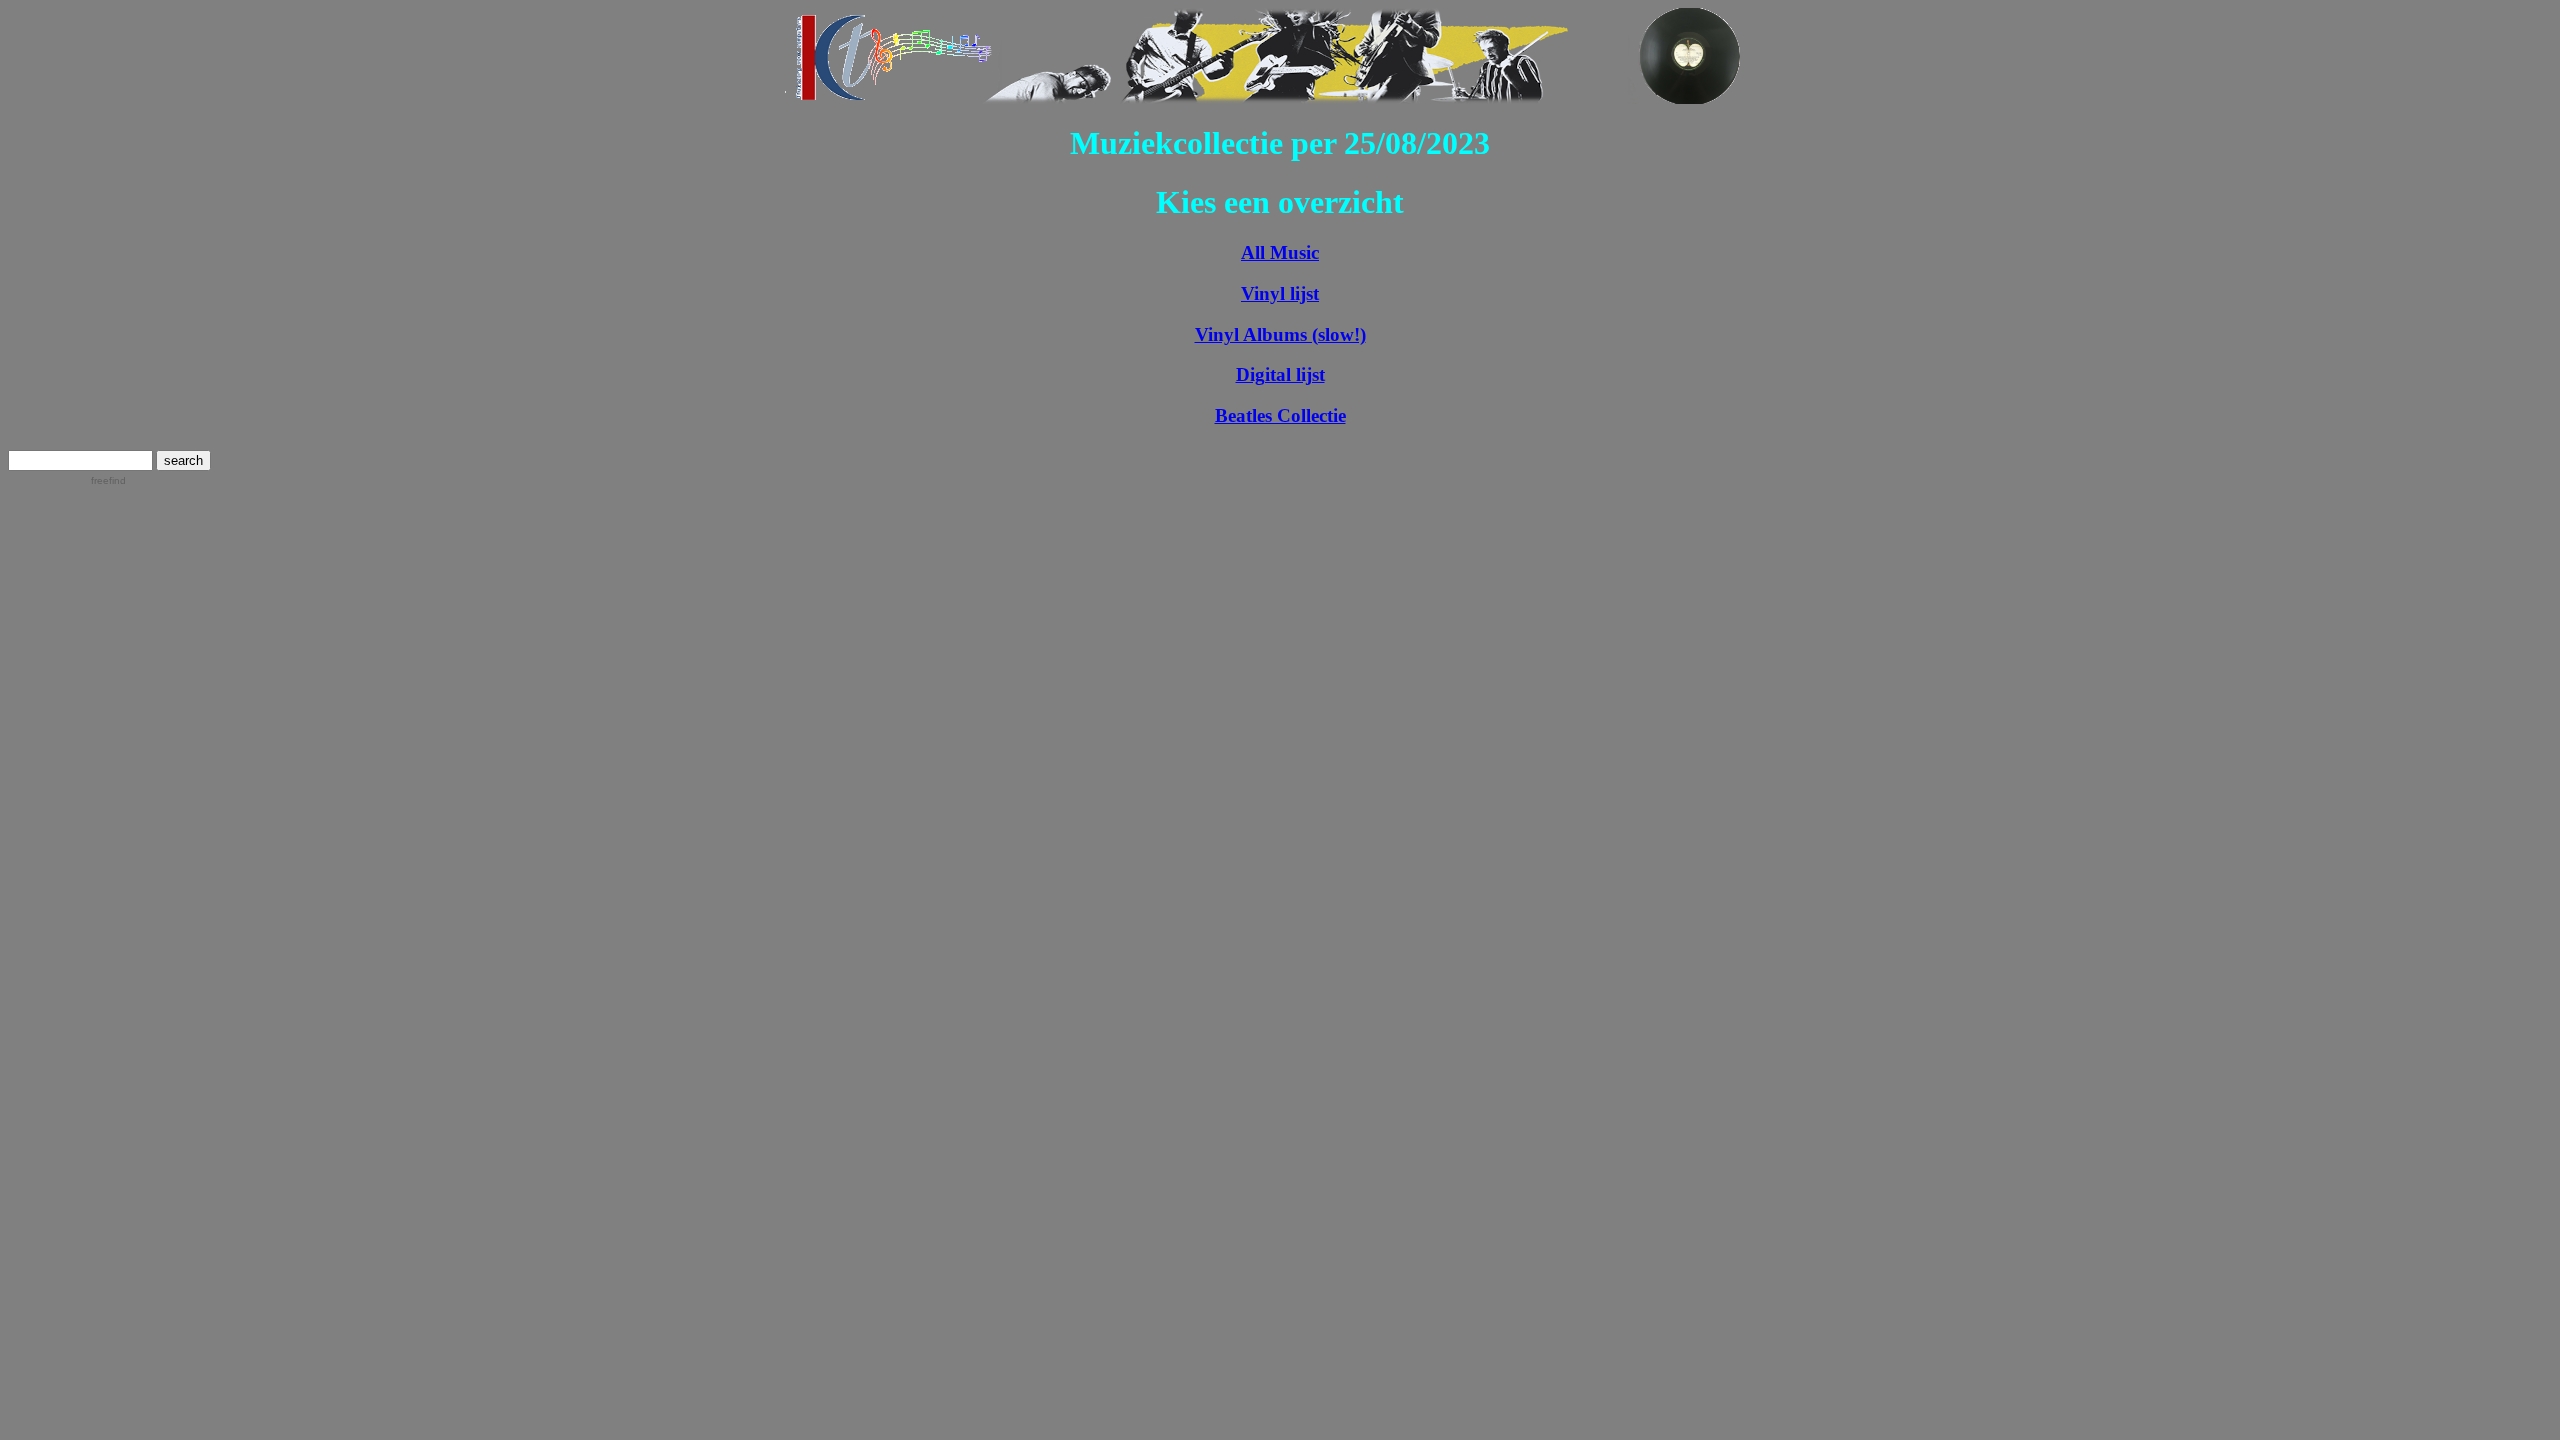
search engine (41, 480)
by (100, 480)
